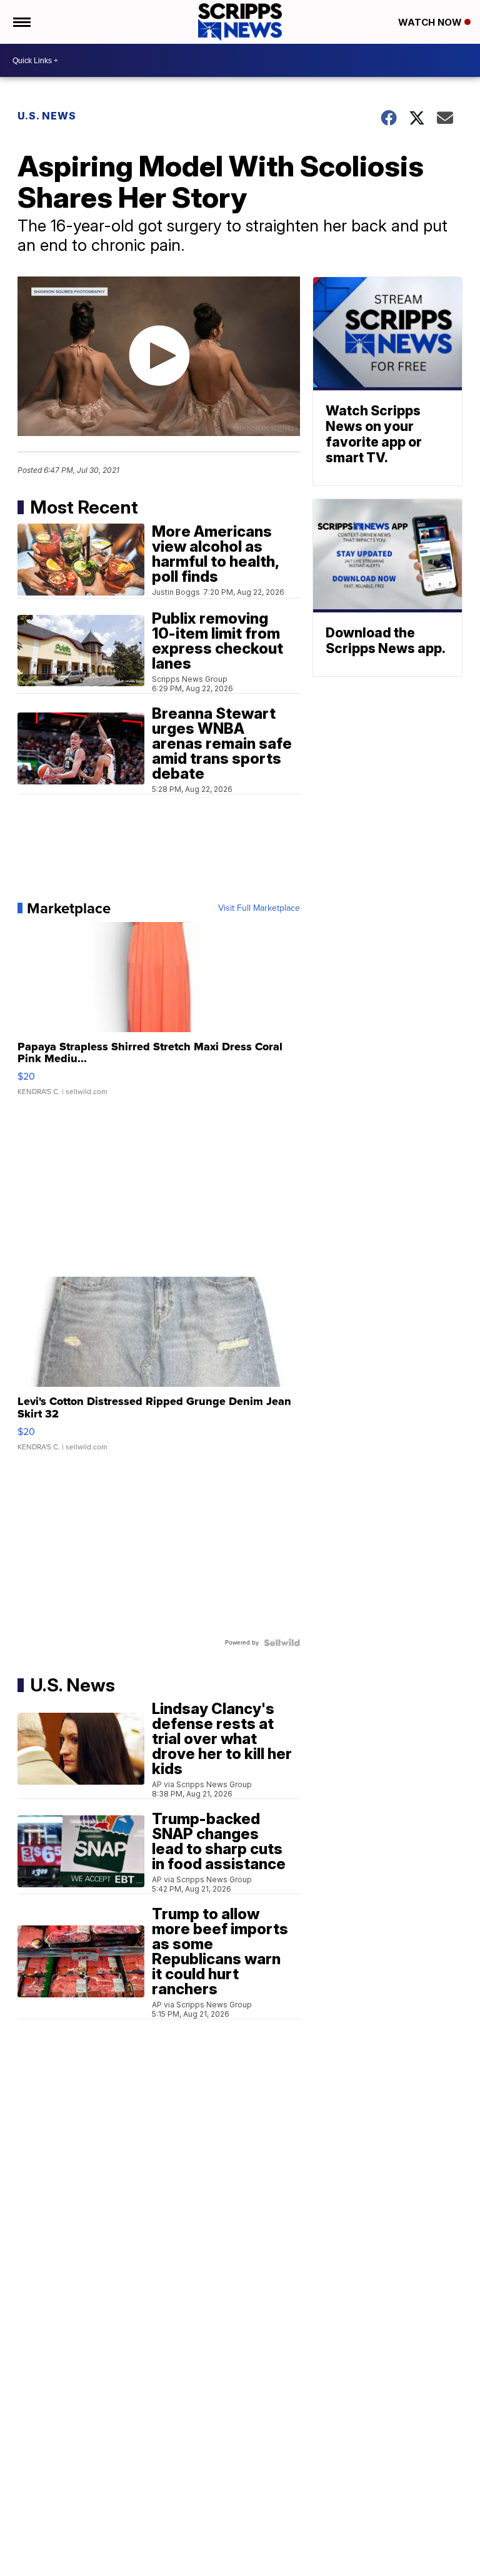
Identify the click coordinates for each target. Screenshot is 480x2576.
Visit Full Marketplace (259, 908)
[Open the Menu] (21, 22)
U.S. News (47, 116)
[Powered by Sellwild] (282, 1643)
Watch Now (431, 22)
